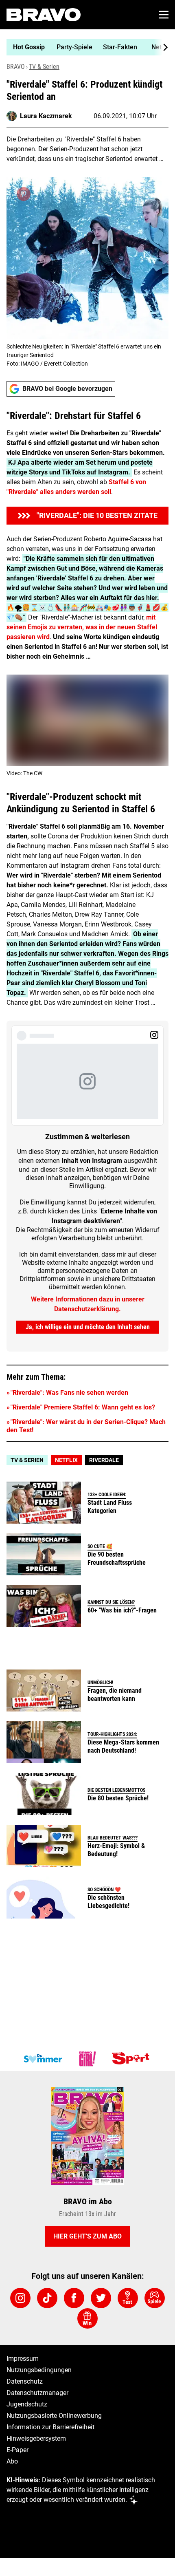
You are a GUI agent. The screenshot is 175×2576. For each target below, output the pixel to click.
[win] (87, 2318)
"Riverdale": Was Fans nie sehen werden (69, 1393)
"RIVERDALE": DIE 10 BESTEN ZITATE (97, 515)
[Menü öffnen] (164, 15)
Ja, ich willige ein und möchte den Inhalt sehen (88, 1327)
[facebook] (74, 2298)
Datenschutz (25, 2381)
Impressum (23, 2359)
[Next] (161, 47)
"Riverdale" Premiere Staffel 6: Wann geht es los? (83, 1407)
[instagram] (20, 2298)
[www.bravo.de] (44, 15)
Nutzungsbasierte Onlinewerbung (54, 2416)
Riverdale (104, 1460)
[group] (84, 47)
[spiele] (155, 2298)
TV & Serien (44, 67)
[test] (128, 2298)
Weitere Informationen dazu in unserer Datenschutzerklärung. (88, 1304)
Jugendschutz (27, 2404)
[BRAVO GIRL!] (87, 2059)
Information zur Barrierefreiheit (50, 2427)
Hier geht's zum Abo (87, 2236)
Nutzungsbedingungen (39, 2370)
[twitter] (101, 2298)
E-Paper (17, 2450)
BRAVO (16, 67)
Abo (12, 2461)
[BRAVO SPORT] (132, 2059)
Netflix (66, 1460)
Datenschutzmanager (37, 2393)
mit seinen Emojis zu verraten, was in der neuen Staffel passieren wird (82, 627)
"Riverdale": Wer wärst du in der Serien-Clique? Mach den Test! (86, 1426)
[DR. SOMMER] (43, 2059)
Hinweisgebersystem (36, 2438)
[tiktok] (47, 2298)
